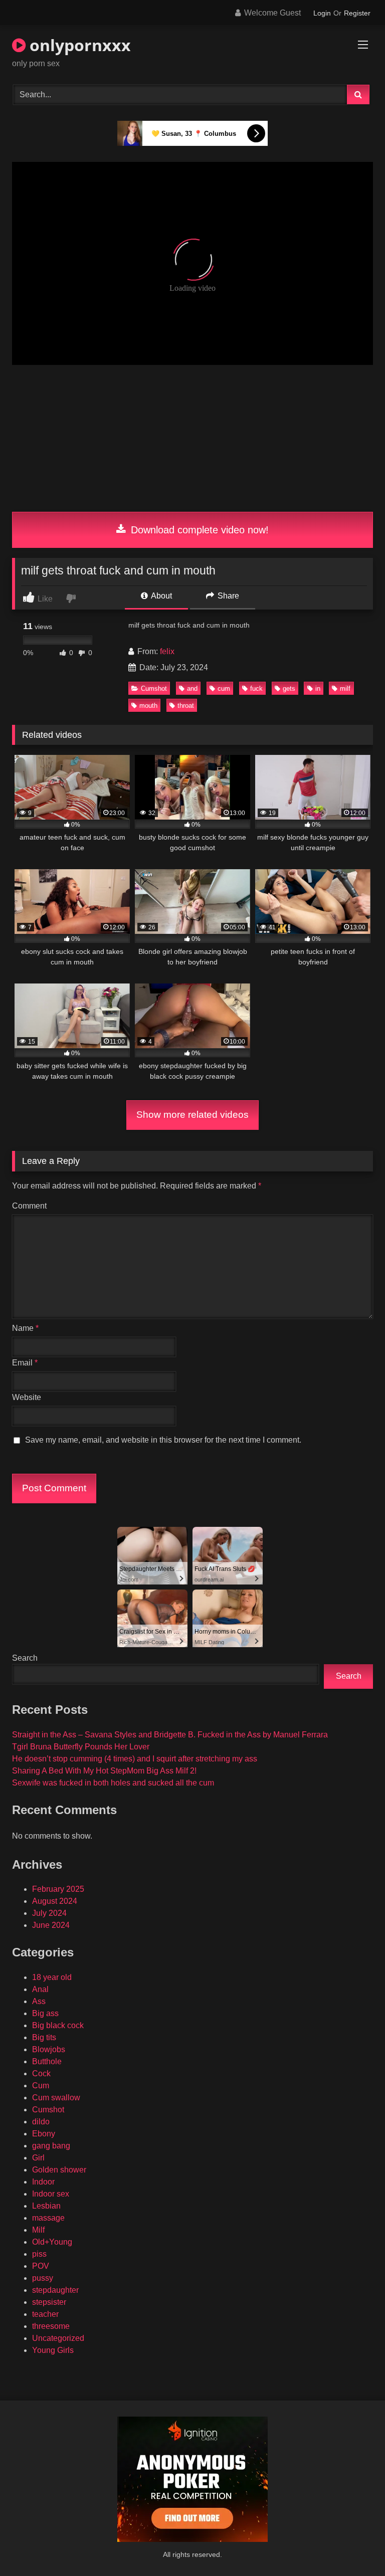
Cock (41, 2073)
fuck (256, 688)
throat (186, 706)
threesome (51, 2326)
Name (25, 1328)
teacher (45, 2314)
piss (39, 2254)
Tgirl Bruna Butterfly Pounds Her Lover (81, 1747)
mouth (148, 706)
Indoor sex (51, 2194)
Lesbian (46, 2206)
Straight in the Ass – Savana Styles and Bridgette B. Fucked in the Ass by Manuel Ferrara (170, 1735)
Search (25, 1658)
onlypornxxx (78, 45)
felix (167, 651)
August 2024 (55, 1901)
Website (27, 1397)
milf (345, 688)
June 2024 (51, 1925)
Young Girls (53, 2350)
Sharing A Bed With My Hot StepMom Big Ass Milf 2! (104, 1771)
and (192, 688)
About (161, 596)
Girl (38, 2158)
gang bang (51, 2146)
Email (25, 1363)
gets (289, 688)
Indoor (43, 2182)
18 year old (52, 1977)
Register (357, 13)
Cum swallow (56, 2098)
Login (322, 13)
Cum (41, 2086)
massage (48, 2218)
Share (227, 596)
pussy (43, 2278)
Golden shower (59, 2170)
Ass (39, 2001)
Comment (29, 1206)
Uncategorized (58, 2338)
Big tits (44, 2037)
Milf (38, 2230)
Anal (40, 1989)
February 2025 (58, 1889)
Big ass (45, 2013)
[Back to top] (354, 2546)
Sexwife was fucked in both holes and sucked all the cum (113, 1783)
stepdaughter (55, 2290)
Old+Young (52, 2242)
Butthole (47, 2061)
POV (41, 2266)
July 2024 (49, 1913)
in (318, 688)
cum (224, 688)
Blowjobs (49, 2049)
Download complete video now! (198, 530)
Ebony (44, 2134)
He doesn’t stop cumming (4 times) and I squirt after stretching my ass (135, 1759)
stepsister (49, 2302)
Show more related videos (192, 1115)
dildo (41, 2122)
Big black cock (58, 2025)
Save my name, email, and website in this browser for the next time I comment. (163, 1440)
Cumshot (154, 688)
